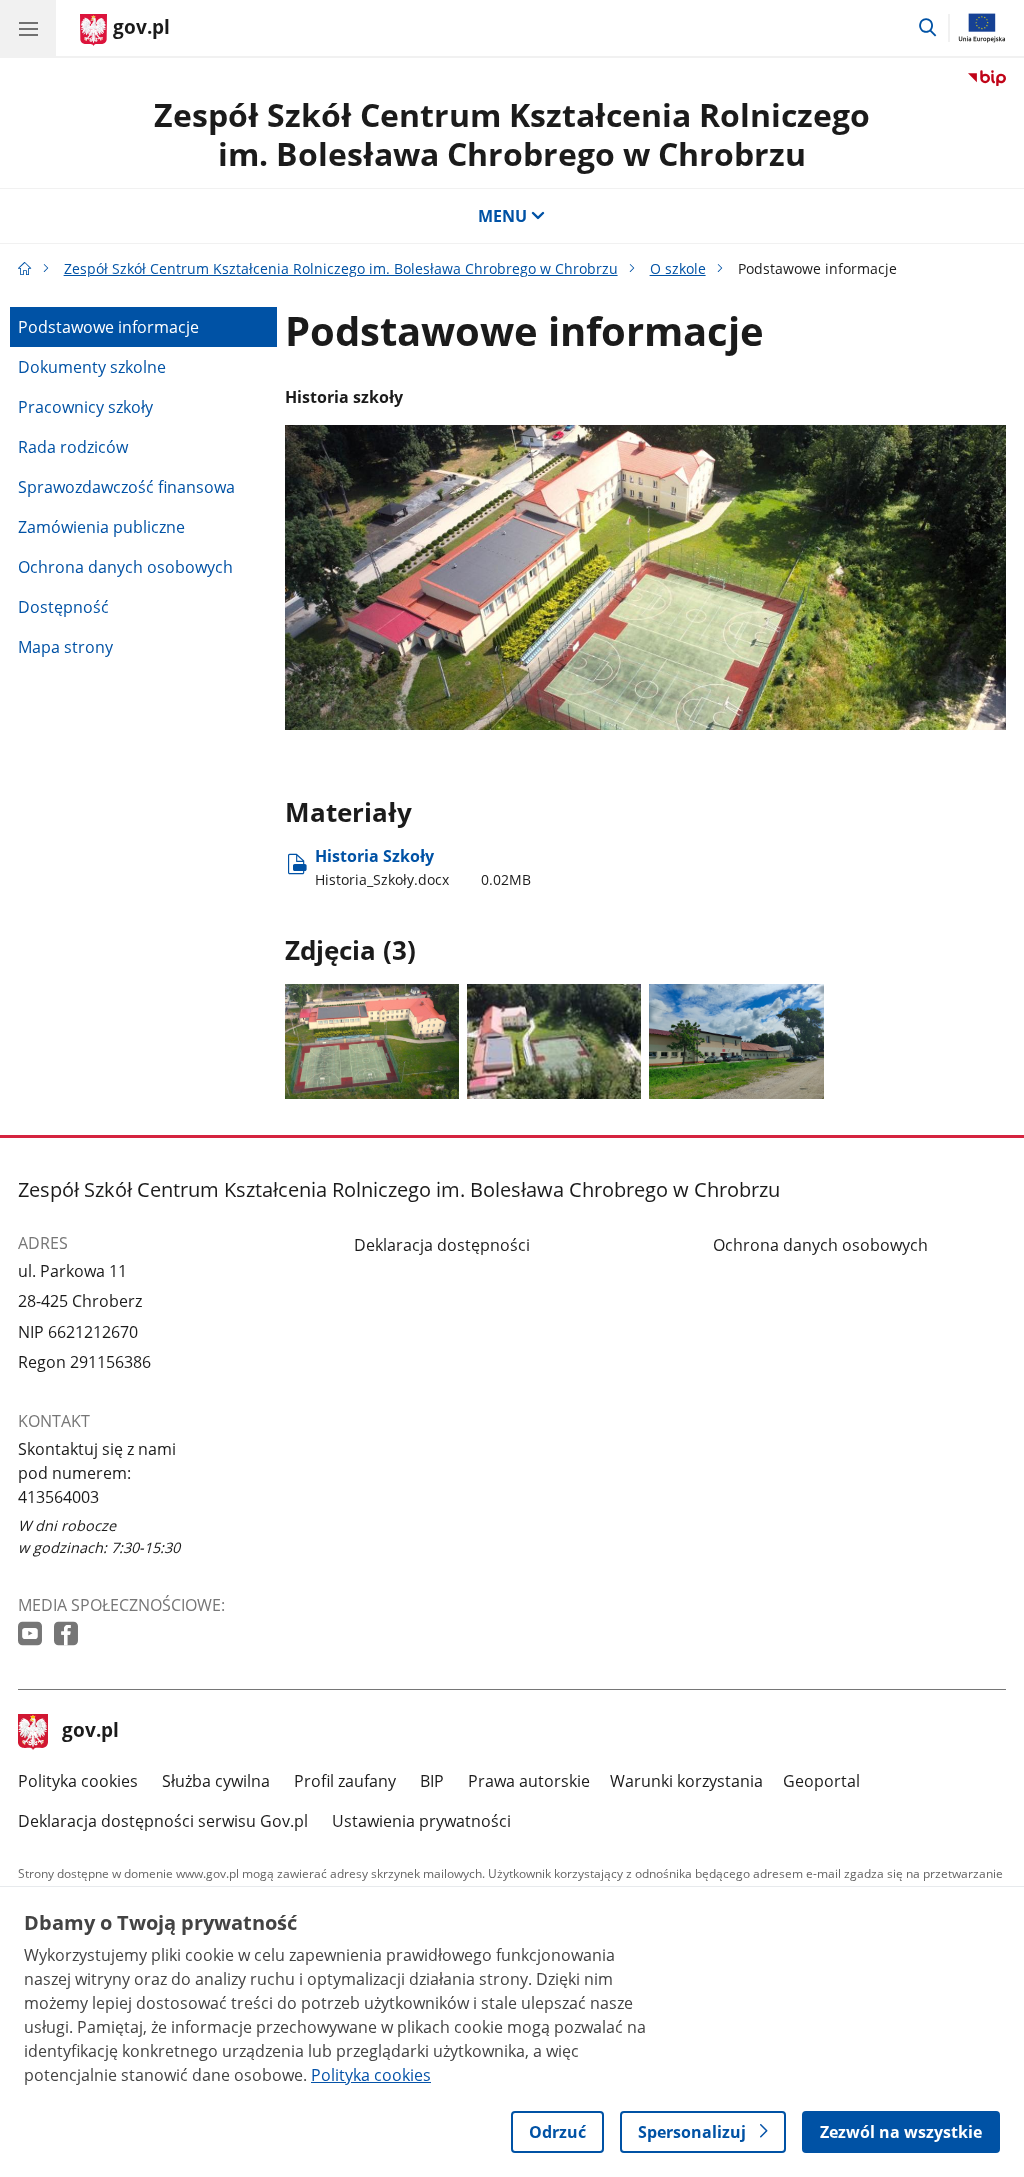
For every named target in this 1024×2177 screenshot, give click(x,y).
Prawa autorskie (529, 1781)
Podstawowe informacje (108, 327)
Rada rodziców (73, 447)
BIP (432, 1781)
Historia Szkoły (423, 866)
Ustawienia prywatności (421, 1821)
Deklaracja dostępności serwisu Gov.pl (163, 1821)
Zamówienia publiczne (101, 527)
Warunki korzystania (686, 1781)
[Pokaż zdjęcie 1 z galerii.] (372, 1041)
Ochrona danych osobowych (125, 567)
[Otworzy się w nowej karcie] (32, 1634)
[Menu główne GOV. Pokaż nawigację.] (28, 28)
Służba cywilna (216, 1781)
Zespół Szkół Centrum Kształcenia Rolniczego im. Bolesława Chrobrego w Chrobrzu (512, 133)
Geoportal (821, 1781)
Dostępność (63, 607)
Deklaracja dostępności (442, 1245)
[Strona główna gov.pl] (25, 268)
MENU (502, 216)
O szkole (678, 268)
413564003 (58, 1497)
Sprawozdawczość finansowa (126, 487)
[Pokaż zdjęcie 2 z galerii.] (554, 1041)
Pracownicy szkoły (85, 407)
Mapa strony (65, 647)
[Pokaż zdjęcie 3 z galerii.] (736, 1041)
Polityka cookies (78, 1781)
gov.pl (90, 1732)
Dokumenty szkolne (92, 367)
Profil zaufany (345, 1781)
